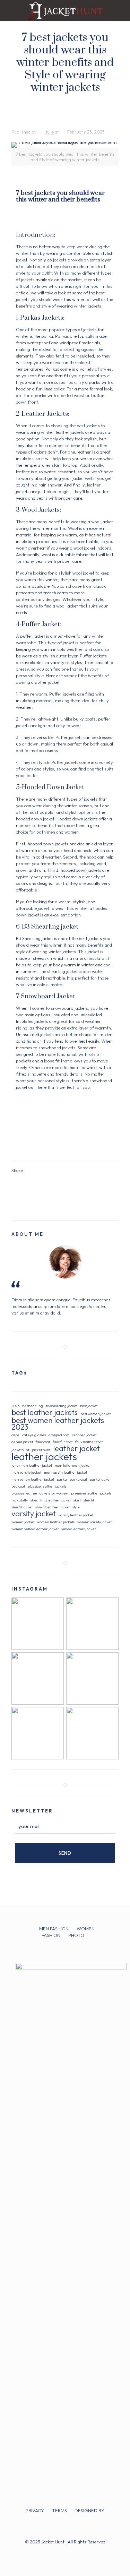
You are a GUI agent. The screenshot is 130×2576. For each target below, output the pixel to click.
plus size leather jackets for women (40, 1493)
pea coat (18, 1486)
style (76, 1507)
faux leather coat (89, 1442)
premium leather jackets (91, 1493)
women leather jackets (56, 1522)
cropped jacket (84, 1435)
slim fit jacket (22, 1507)
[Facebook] (56, 2552)
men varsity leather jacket (66, 1472)
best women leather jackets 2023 (58, 1424)
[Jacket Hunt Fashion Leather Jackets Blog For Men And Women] (65, 10)
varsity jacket (34, 1514)
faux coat (43, 1442)
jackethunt (20, 1450)
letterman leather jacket (32, 1465)
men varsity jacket (26, 1472)
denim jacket (22, 1442)
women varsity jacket (94, 1522)
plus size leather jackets (47, 1486)
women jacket (23, 1522)
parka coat (78, 1479)
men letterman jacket (73, 1465)
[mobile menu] (121, 10)
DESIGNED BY (89, 2510)
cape (15, 1435)
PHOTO (76, 1935)
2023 (15, 1406)
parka (62, 1479)
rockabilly (20, 1500)
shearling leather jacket (51, 1500)
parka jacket (100, 1479)
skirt (77, 1500)
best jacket (89, 1406)
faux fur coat (63, 1442)
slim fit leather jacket (53, 1507)
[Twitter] (65, 2552)
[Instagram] (74, 2552)
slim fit (89, 1500)
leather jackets (44, 1457)
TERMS (59, 2510)
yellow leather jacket (79, 1529)
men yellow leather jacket (33, 1479)
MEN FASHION (54, 1929)
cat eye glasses (34, 1435)
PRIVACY (35, 2510)
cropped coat (59, 1435)
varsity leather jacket (76, 1515)
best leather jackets (45, 1412)
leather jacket (76, 1449)
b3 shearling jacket (62, 1406)
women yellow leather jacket (35, 1529)
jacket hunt (41, 1450)
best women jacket (96, 1414)
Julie (49, 132)
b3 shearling (33, 1406)
